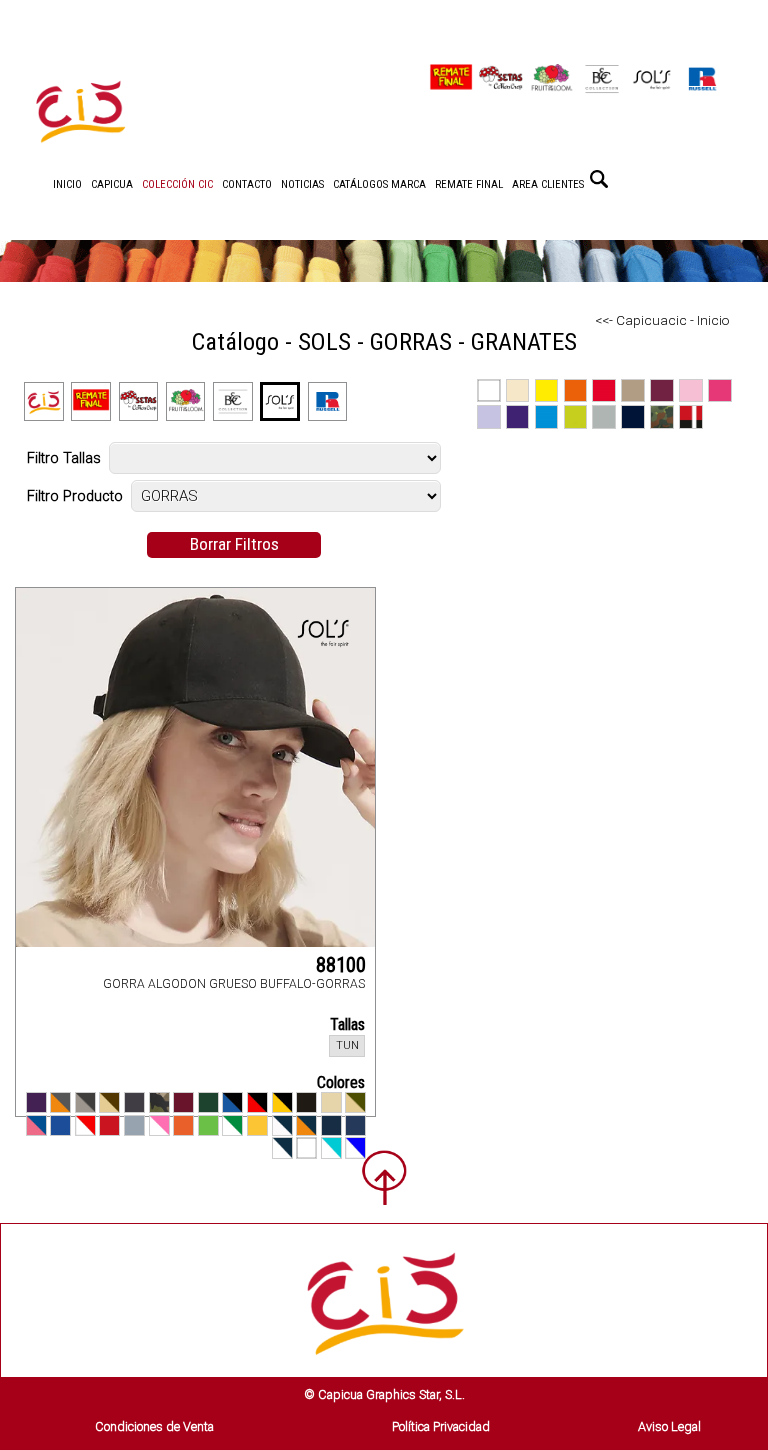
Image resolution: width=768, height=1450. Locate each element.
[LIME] (208, 1125)
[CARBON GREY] (134, 1102)
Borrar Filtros (234, 544)
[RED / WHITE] (85, 1125)
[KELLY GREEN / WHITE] (232, 1125)
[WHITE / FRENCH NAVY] (282, 1147)
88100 (341, 965)
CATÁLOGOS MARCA (379, 184)
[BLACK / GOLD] (282, 1102)
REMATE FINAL (469, 184)
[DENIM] (355, 1125)
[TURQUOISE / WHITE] (331, 1147)
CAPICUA (112, 184)
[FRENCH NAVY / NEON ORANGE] (306, 1125)
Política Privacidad (441, 1426)
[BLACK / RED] (257, 1102)
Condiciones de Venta (154, 1426)
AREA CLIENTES (548, 184)
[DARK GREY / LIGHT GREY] (85, 1102)
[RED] (109, 1125)
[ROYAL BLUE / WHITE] (355, 1147)
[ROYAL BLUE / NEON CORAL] (36, 1125)
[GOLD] (257, 1125)
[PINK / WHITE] (159, 1125)
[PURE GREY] (134, 1125)
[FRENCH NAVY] (331, 1125)
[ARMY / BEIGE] (355, 1102)
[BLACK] (306, 1102)
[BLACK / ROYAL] (232, 1102)
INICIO (67, 184)
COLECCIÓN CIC (177, 184)
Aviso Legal (669, 1426)
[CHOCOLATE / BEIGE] (109, 1102)
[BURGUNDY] (183, 1102)
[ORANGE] (183, 1125)
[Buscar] (599, 179)
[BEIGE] (331, 1102)
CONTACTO (247, 184)
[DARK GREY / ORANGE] (60, 1102)
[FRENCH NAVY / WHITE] (282, 1125)
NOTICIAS (302, 184)
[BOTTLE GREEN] (208, 1102)
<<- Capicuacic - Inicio (662, 320)
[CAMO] (159, 1102)
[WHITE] (306, 1147)
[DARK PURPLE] (36, 1102)
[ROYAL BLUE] (60, 1125)
